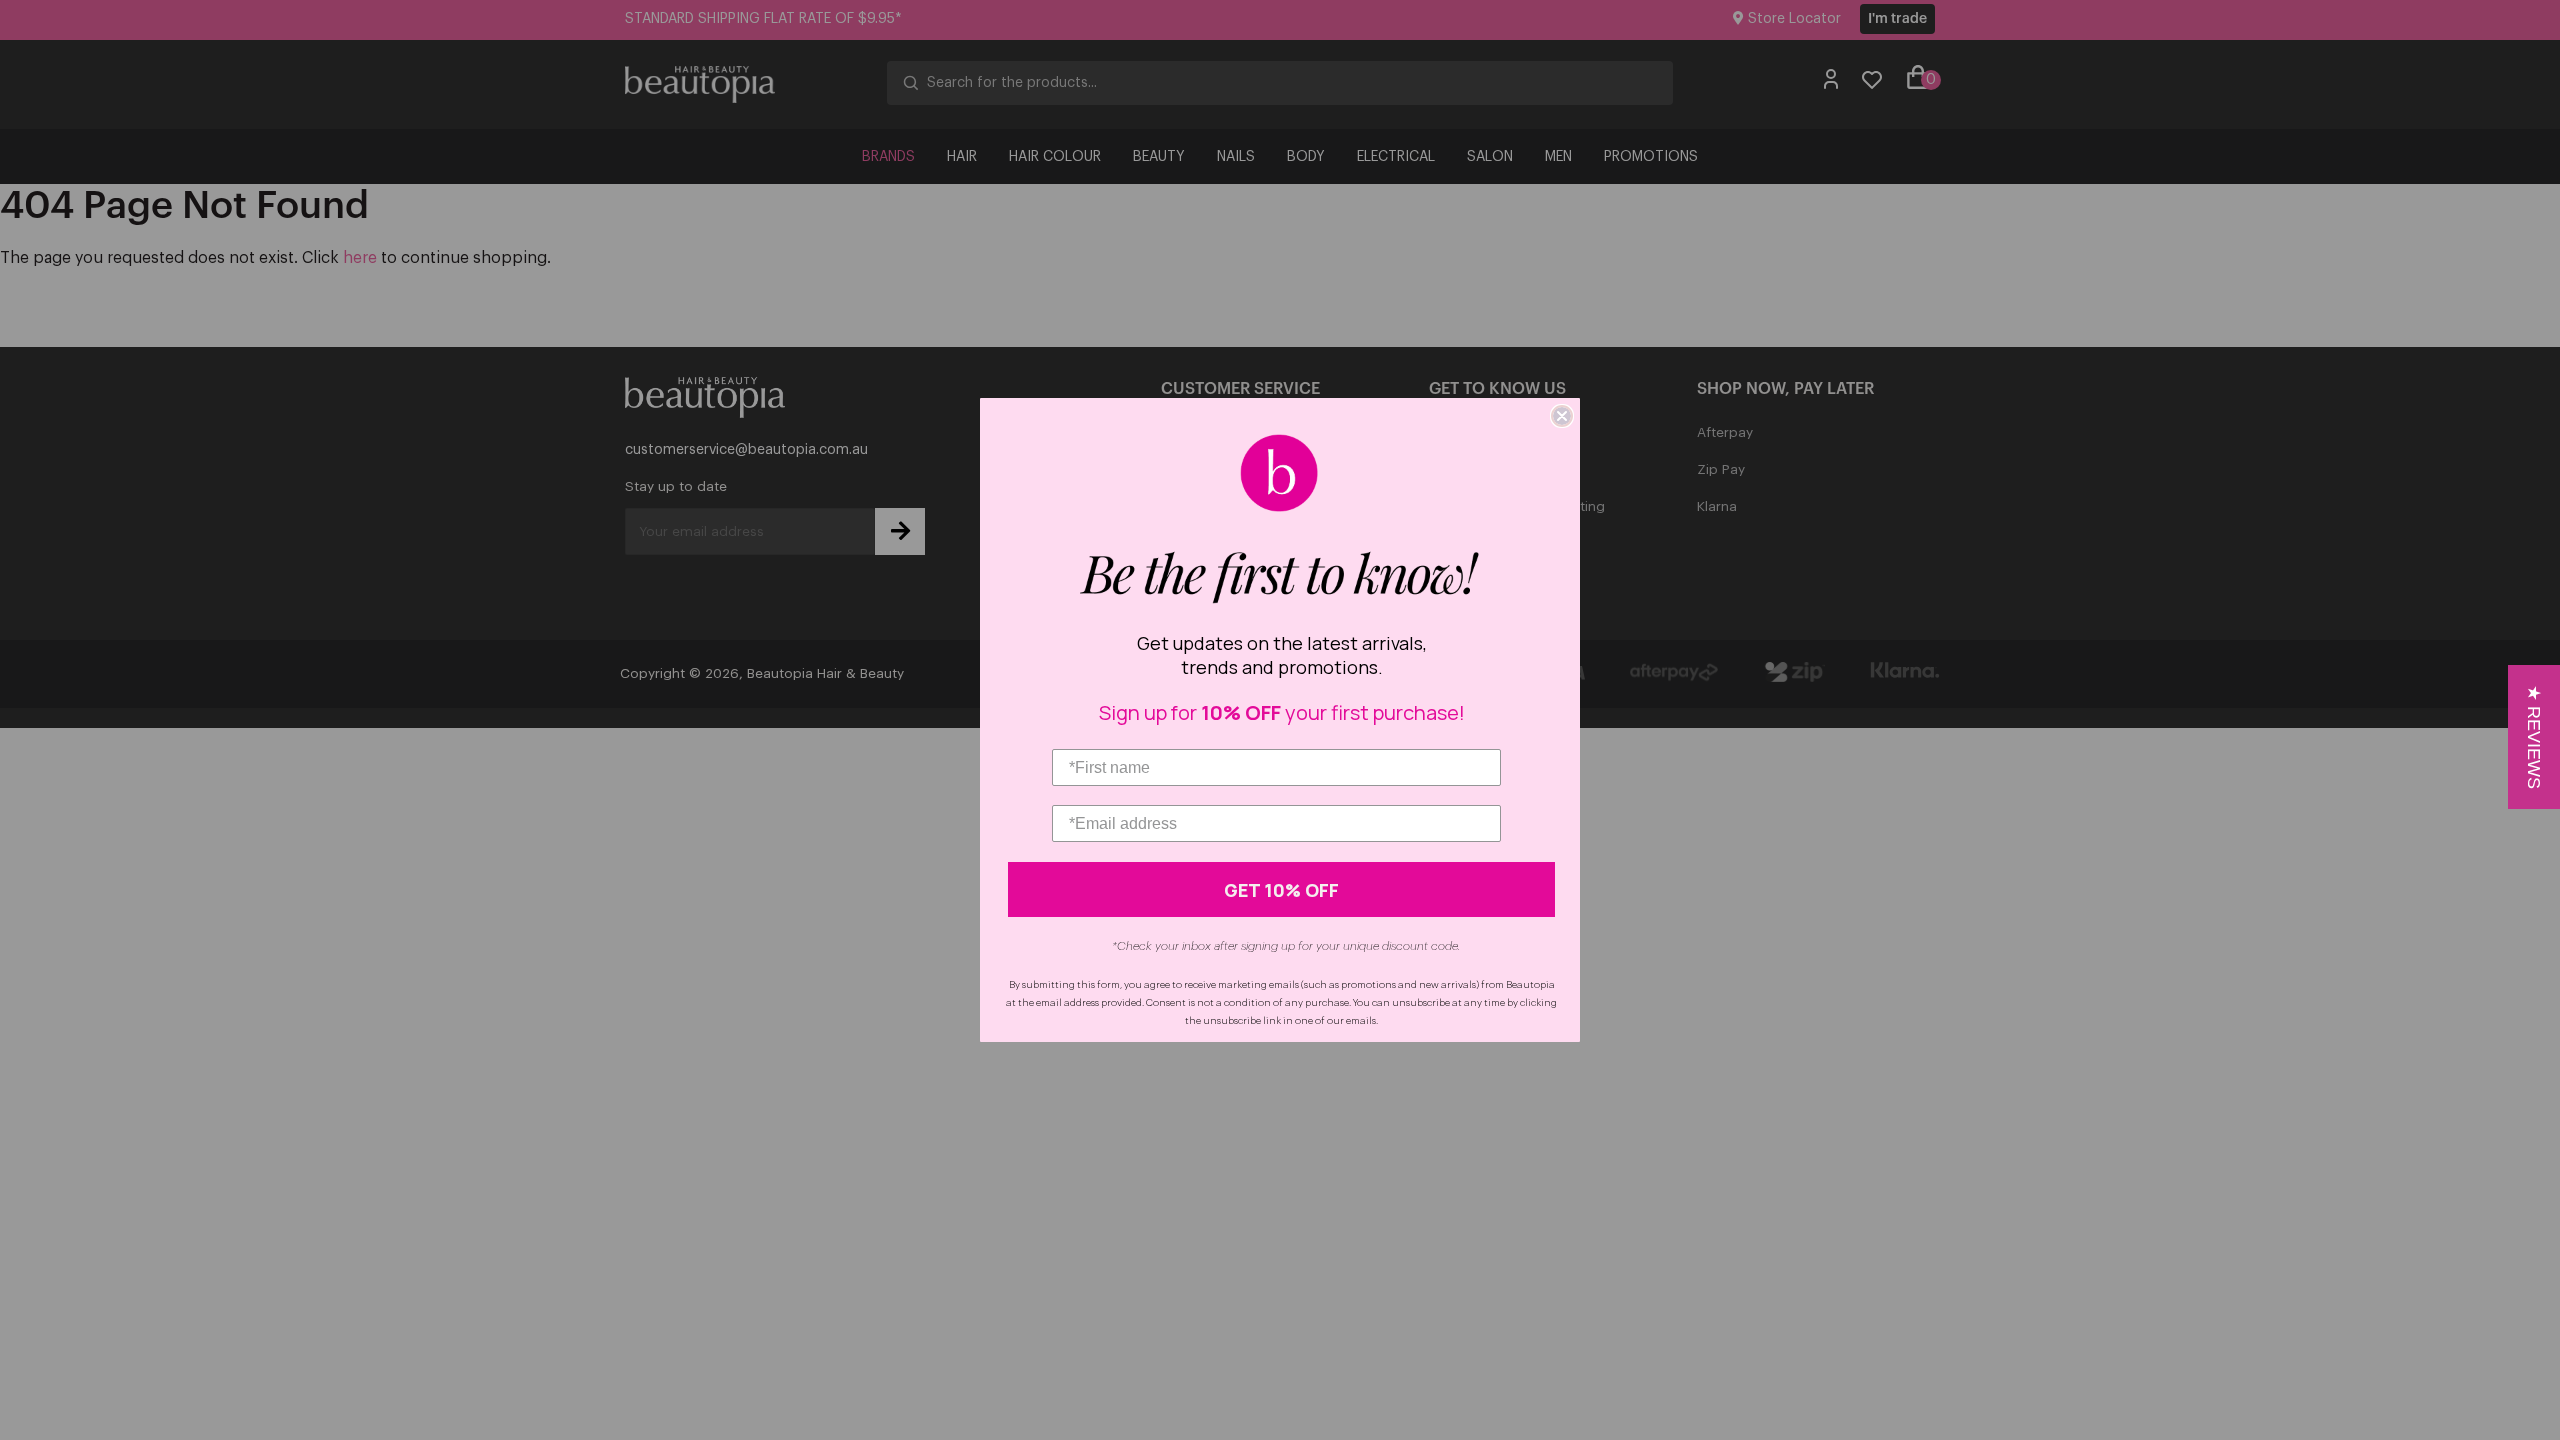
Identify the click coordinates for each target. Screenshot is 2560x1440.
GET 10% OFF (1281, 890)
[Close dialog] (1562, 416)
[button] (2534, 737)
